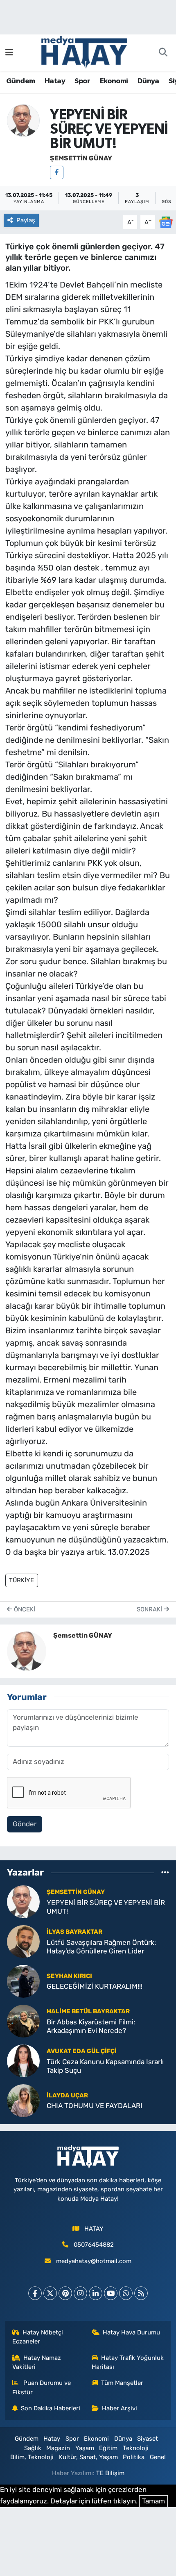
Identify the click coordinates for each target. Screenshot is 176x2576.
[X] (50, 2293)
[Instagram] (80, 2293)
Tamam (153, 2501)
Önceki (24, 1609)
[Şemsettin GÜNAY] (23, 120)
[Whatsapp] (126, 2293)
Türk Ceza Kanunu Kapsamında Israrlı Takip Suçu (105, 2066)
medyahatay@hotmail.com (94, 2261)
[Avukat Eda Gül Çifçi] (23, 2060)
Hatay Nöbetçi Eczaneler (38, 2337)
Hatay (55, 81)
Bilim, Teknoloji (32, 2457)
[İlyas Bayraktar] (23, 1941)
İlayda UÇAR (67, 2095)
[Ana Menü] (9, 52)
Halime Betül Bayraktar (88, 2011)
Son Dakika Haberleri (51, 2408)
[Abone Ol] (166, 221)
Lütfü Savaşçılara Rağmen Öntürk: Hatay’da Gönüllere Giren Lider (101, 1947)
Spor (82, 81)
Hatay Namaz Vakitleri (37, 2362)
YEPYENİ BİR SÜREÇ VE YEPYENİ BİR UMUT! (106, 1907)
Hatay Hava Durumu (131, 2332)
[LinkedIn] (96, 2293)
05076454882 (94, 2245)
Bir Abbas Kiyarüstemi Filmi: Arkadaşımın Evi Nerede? (91, 2026)
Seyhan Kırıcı (69, 1976)
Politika (134, 2457)
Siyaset (148, 2439)
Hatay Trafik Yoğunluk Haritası (128, 2362)
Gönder (25, 1824)
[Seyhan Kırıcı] (23, 1980)
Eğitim (108, 2448)
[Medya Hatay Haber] (84, 52)
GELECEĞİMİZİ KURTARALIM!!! (95, 1986)
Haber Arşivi (120, 2408)
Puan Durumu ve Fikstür (42, 2387)
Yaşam (85, 2448)
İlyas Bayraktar (74, 1932)
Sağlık (33, 2448)
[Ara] (163, 53)
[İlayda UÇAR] (23, 2100)
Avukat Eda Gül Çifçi (82, 2051)
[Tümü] (165, 1873)
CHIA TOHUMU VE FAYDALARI (95, 2106)
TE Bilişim (110, 2473)
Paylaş (26, 220)
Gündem (20, 81)
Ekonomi (114, 81)
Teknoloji (136, 2448)
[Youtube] (111, 2293)
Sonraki (150, 1609)
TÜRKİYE (21, 1580)
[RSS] (141, 2293)
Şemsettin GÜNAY (81, 158)
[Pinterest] (65, 2293)
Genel (158, 2457)
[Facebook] (57, 172)
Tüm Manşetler (122, 2383)
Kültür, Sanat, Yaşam (88, 2457)
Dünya (148, 81)
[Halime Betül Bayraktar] (23, 2020)
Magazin (58, 2448)
